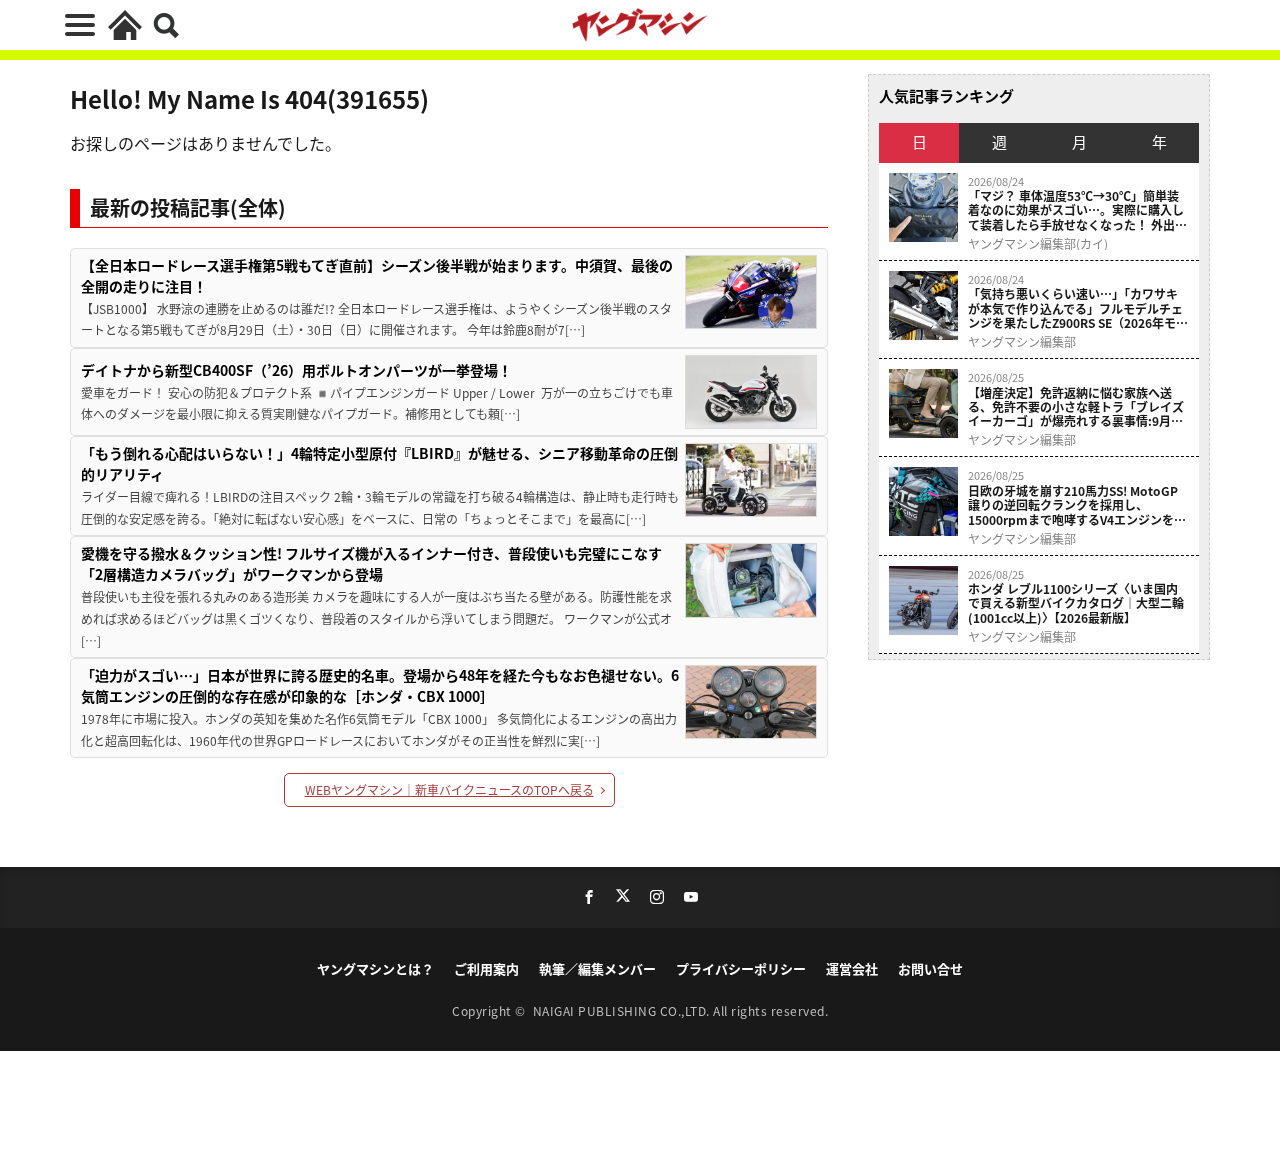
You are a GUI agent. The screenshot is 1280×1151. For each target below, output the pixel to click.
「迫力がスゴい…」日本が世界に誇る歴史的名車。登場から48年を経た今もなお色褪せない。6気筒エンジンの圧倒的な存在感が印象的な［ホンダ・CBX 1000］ (380, 685)
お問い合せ (930, 968)
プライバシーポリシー (741, 968)
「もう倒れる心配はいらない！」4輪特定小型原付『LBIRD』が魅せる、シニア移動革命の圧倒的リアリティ (379, 463)
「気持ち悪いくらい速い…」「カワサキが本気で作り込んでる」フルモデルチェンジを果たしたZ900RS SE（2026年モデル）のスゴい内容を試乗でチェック (1078, 308)
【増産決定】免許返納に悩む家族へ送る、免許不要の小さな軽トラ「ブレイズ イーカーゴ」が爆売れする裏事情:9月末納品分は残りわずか (1076, 407)
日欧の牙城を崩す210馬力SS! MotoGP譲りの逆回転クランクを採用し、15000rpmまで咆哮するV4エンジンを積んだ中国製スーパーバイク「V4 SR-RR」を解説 (1078, 505)
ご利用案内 (486, 968)
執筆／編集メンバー (597, 968)
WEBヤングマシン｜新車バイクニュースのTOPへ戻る (449, 789)
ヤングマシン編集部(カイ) (1038, 244)
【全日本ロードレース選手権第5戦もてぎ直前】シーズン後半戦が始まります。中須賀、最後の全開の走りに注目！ (377, 275)
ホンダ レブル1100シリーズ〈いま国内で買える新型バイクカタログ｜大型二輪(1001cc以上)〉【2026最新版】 (1076, 603)
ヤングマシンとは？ (375, 968)
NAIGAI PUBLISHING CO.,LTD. (623, 1010)
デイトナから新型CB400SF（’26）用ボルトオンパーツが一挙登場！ (296, 370)
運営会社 (852, 968)
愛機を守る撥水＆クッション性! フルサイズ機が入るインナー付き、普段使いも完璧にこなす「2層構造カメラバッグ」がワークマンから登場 (371, 563)
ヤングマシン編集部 (1022, 342)
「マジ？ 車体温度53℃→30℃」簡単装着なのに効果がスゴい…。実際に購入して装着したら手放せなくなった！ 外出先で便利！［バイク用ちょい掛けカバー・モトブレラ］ (1077, 210)
